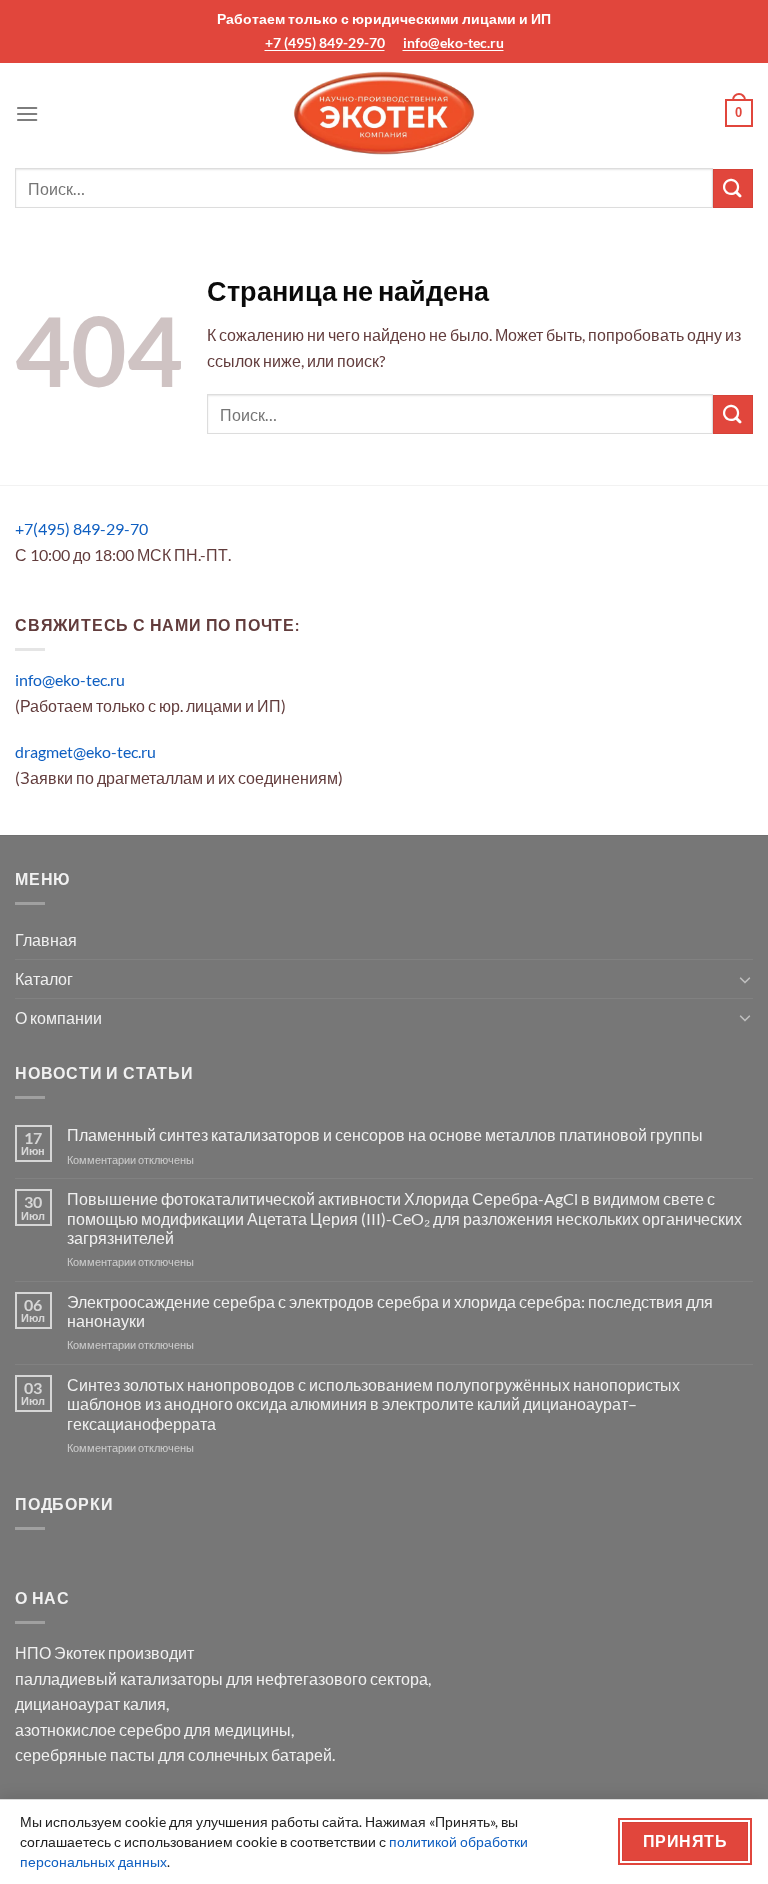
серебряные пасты (85, 1754)
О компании (58, 1017)
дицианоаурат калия (90, 1703)
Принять (685, 1841)
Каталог (44, 978)
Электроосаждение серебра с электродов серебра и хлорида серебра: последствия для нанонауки (390, 1311)
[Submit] (733, 188)
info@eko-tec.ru (453, 42)
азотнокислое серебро (98, 1729)
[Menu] (27, 113)
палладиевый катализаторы (119, 1678)
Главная (46, 939)
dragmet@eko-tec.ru (85, 751)
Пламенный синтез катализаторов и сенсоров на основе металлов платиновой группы (385, 1134)
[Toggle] (745, 979)
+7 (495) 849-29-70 (325, 42)
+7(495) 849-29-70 (81, 528)
